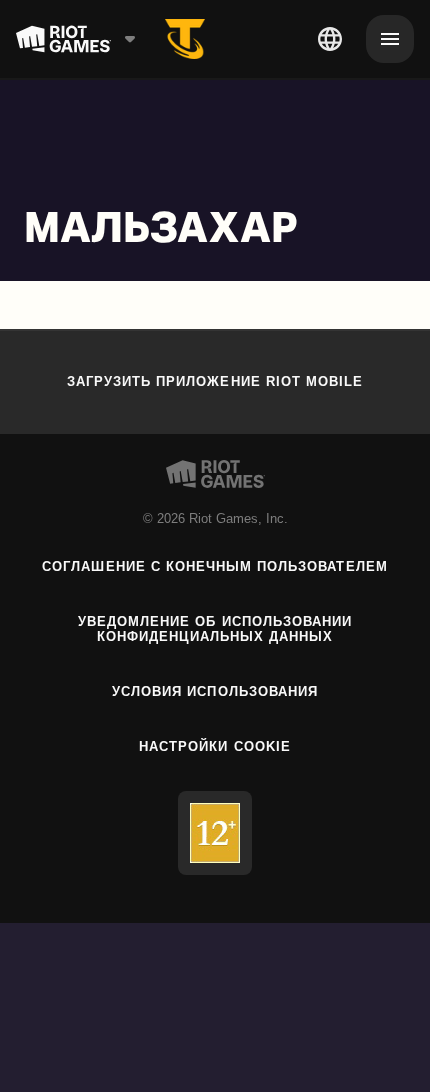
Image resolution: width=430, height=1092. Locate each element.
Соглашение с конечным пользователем (214, 566)
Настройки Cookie (215, 746)
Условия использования (215, 691)
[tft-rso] (185, 39)
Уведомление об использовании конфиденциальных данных (215, 629)
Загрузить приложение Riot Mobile (215, 381)
